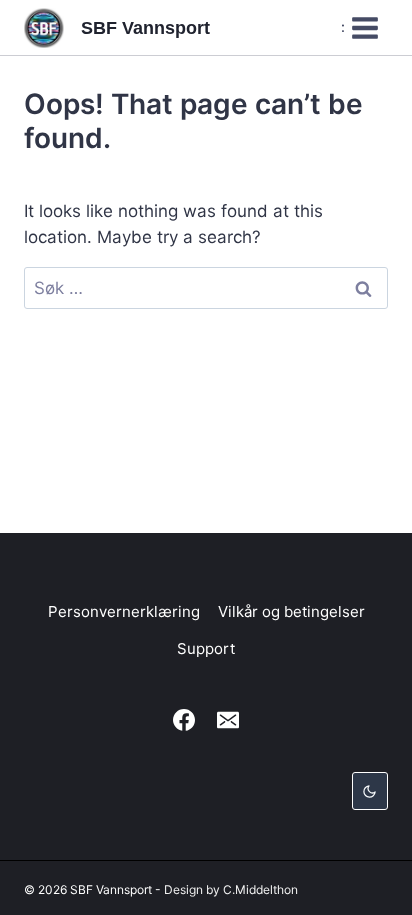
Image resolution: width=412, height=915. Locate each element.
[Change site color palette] (370, 791)
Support (206, 648)
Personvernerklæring (124, 611)
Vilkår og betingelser (291, 611)
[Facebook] (184, 720)
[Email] (228, 720)
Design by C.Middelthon (231, 889)
